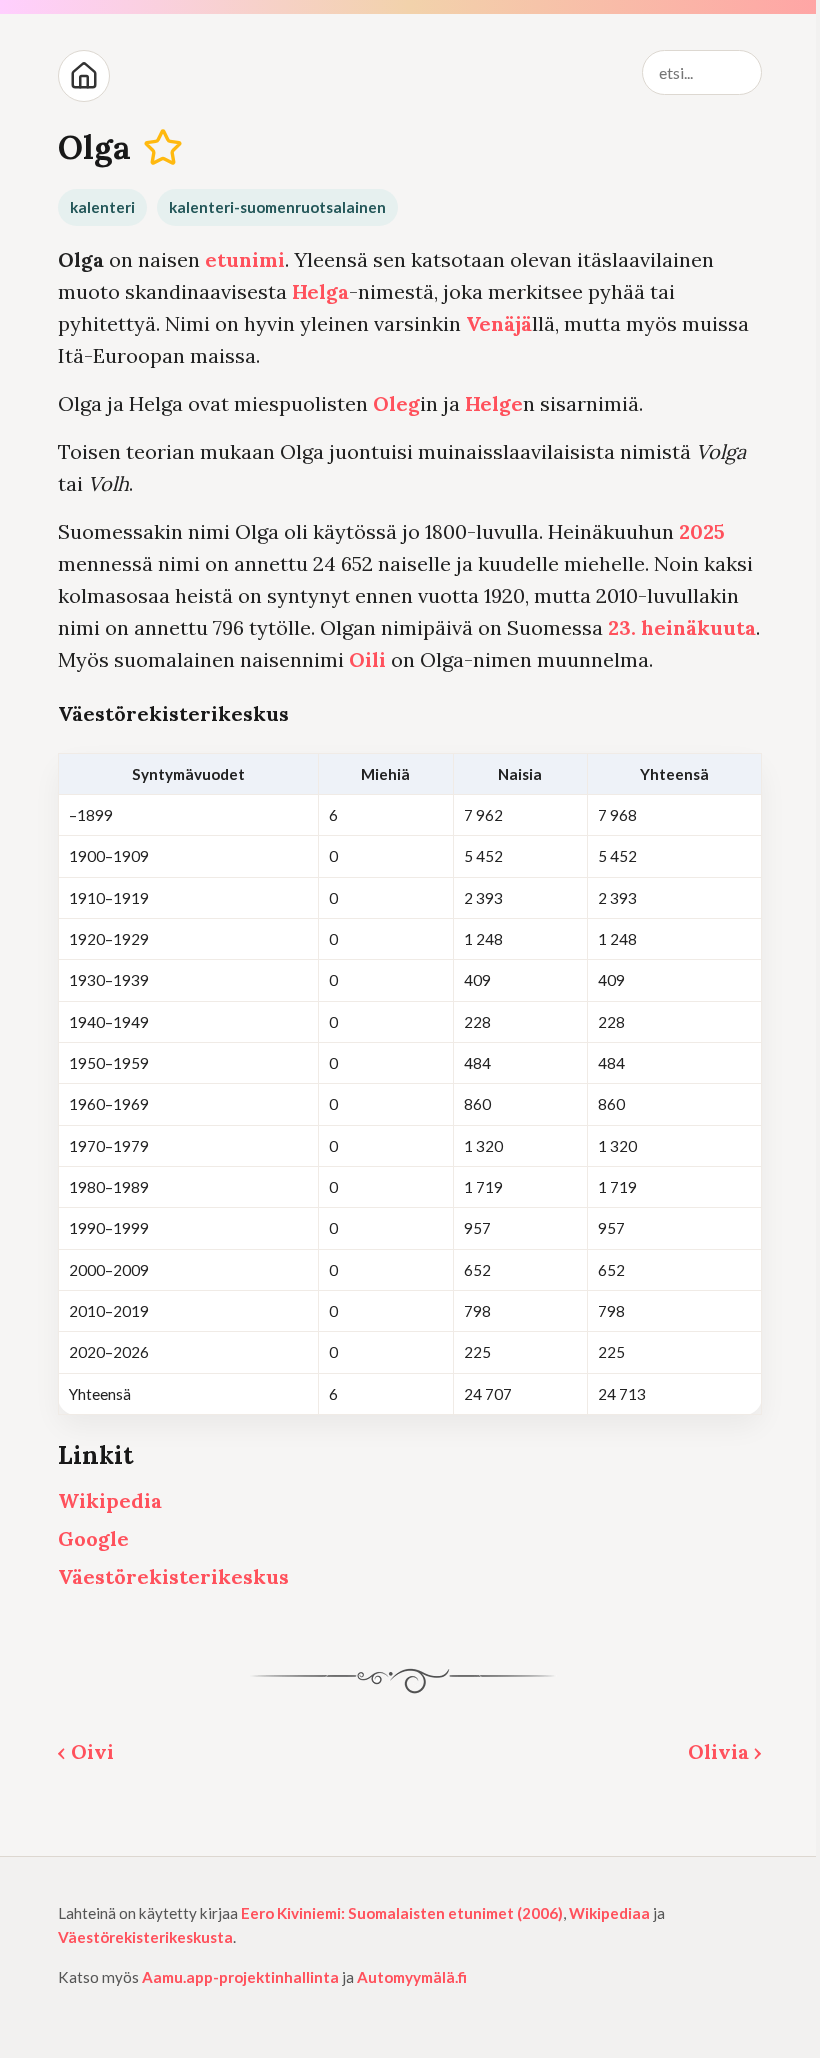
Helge (494, 403)
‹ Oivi (86, 1751)
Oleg (396, 403)
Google (93, 1538)
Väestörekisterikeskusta (145, 1937)
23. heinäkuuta (682, 627)
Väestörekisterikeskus (173, 1576)
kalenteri (102, 207)
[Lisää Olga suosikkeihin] (163, 147)
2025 (702, 531)
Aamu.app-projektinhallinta (240, 1977)
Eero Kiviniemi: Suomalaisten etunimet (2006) (402, 1913)
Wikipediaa (609, 1913)
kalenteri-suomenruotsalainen (277, 207)
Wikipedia (110, 1500)
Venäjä (499, 323)
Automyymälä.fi (412, 1977)
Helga (320, 291)
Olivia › (725, 1751)
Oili (367, 659)
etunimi (245, 259)
